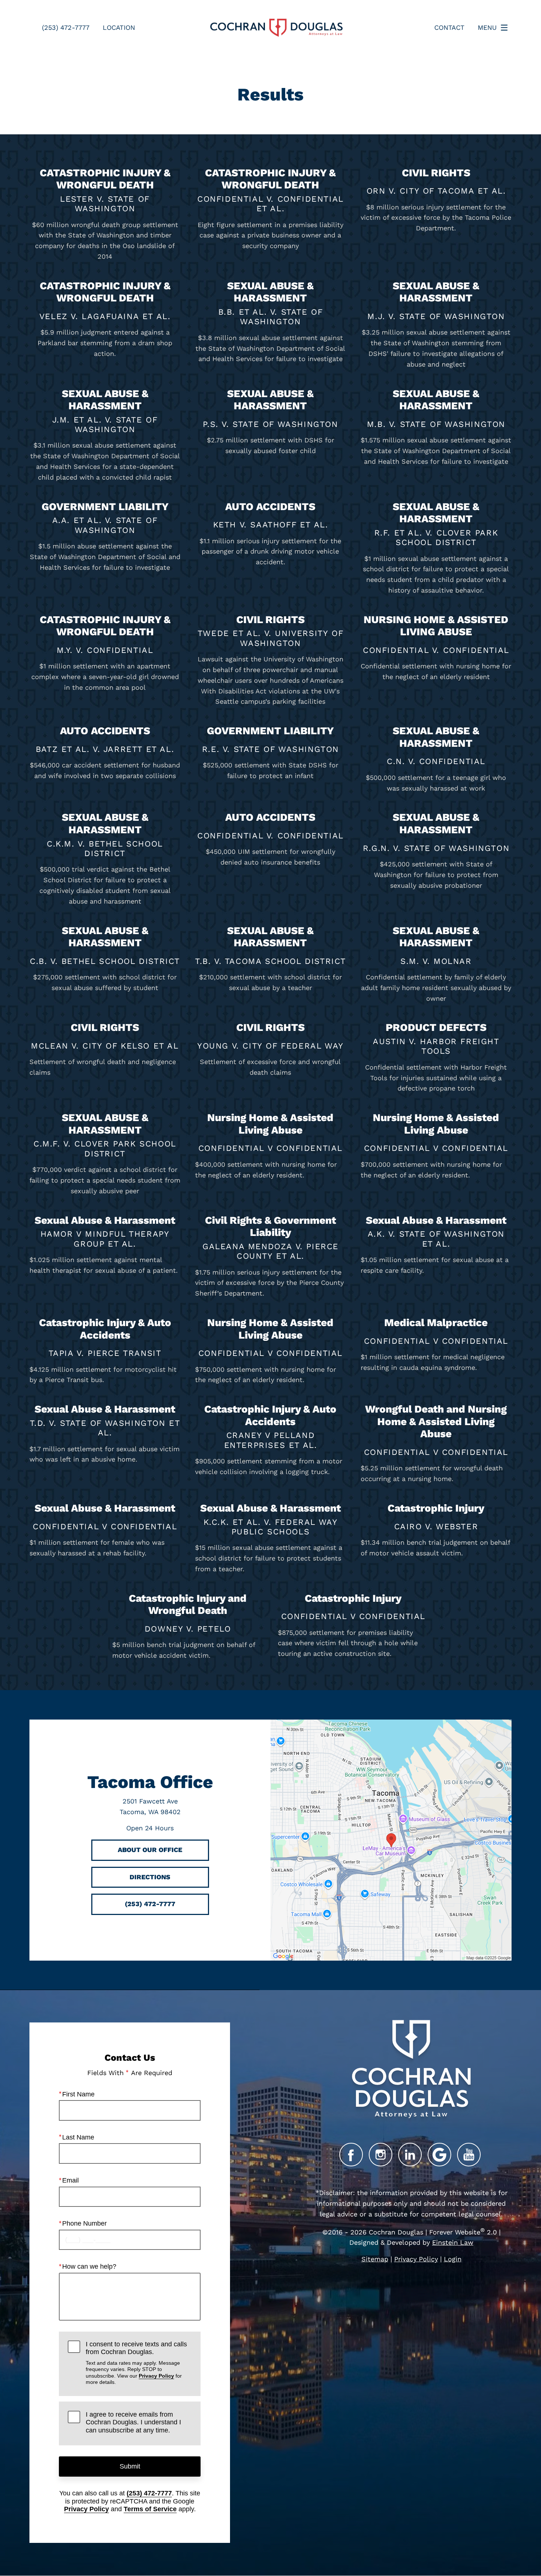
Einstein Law (453, 2242)
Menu (487, 27)
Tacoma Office (150, 1782)
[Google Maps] (439, 2155)
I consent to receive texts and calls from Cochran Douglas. (136, 2363)
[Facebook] (351, 2155)
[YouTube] (469, 2155)
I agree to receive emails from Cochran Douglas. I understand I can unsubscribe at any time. (133, 2422)
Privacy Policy (156, 2376)
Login (453, 2259)
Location (119, 27)
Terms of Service (150, 2509)
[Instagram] (381, 2155)
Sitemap (375, 2259)
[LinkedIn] (410, 2155)
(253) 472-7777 (149, 2493)
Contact (449, 27)
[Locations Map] (391, 1839)
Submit (130, 2466)
